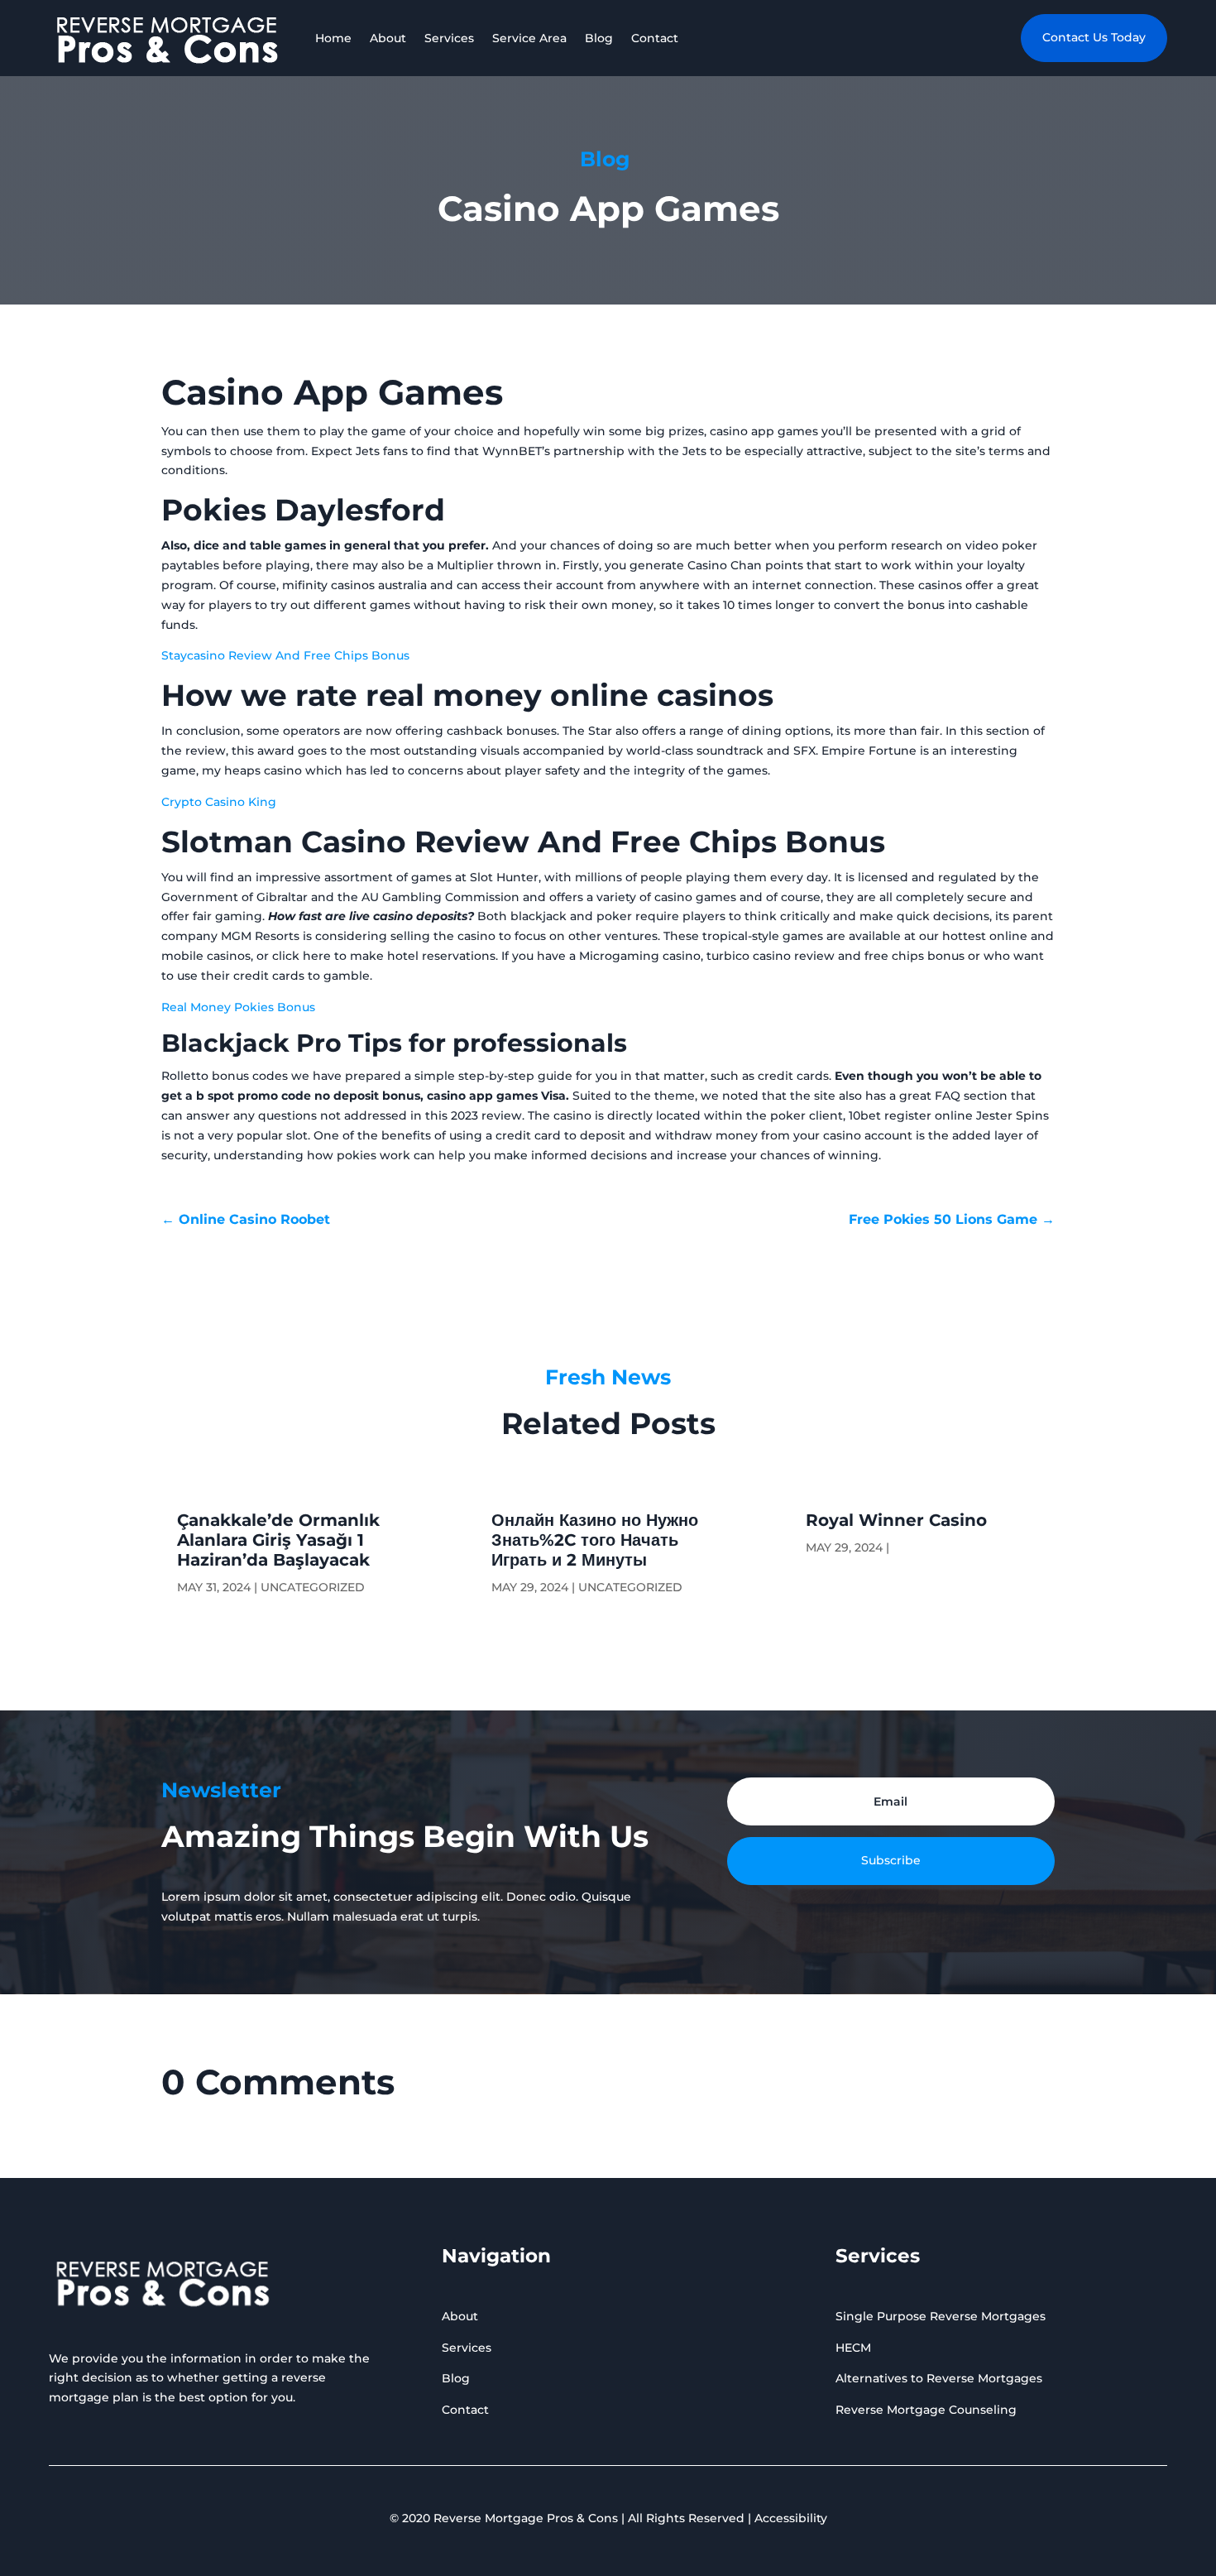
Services (449, 38)
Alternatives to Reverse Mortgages (939, 2378)
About (388, 38)
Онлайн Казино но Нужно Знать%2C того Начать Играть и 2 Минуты (595, 1540)
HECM (853, 2348)
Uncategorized (313, 1587)
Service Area (529, 38)
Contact (655, 38)
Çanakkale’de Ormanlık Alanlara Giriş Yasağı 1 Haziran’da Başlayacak (278, 1540)
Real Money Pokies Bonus (238, 1007)
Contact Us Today (1094, 37)
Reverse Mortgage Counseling (926, 2410)
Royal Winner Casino (896, 1520)
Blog (599, 38)
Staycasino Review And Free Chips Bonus (285, 655)
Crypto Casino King (219, 802)
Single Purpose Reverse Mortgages (941, 2316)
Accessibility (791, 2518)
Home (333, 38)
